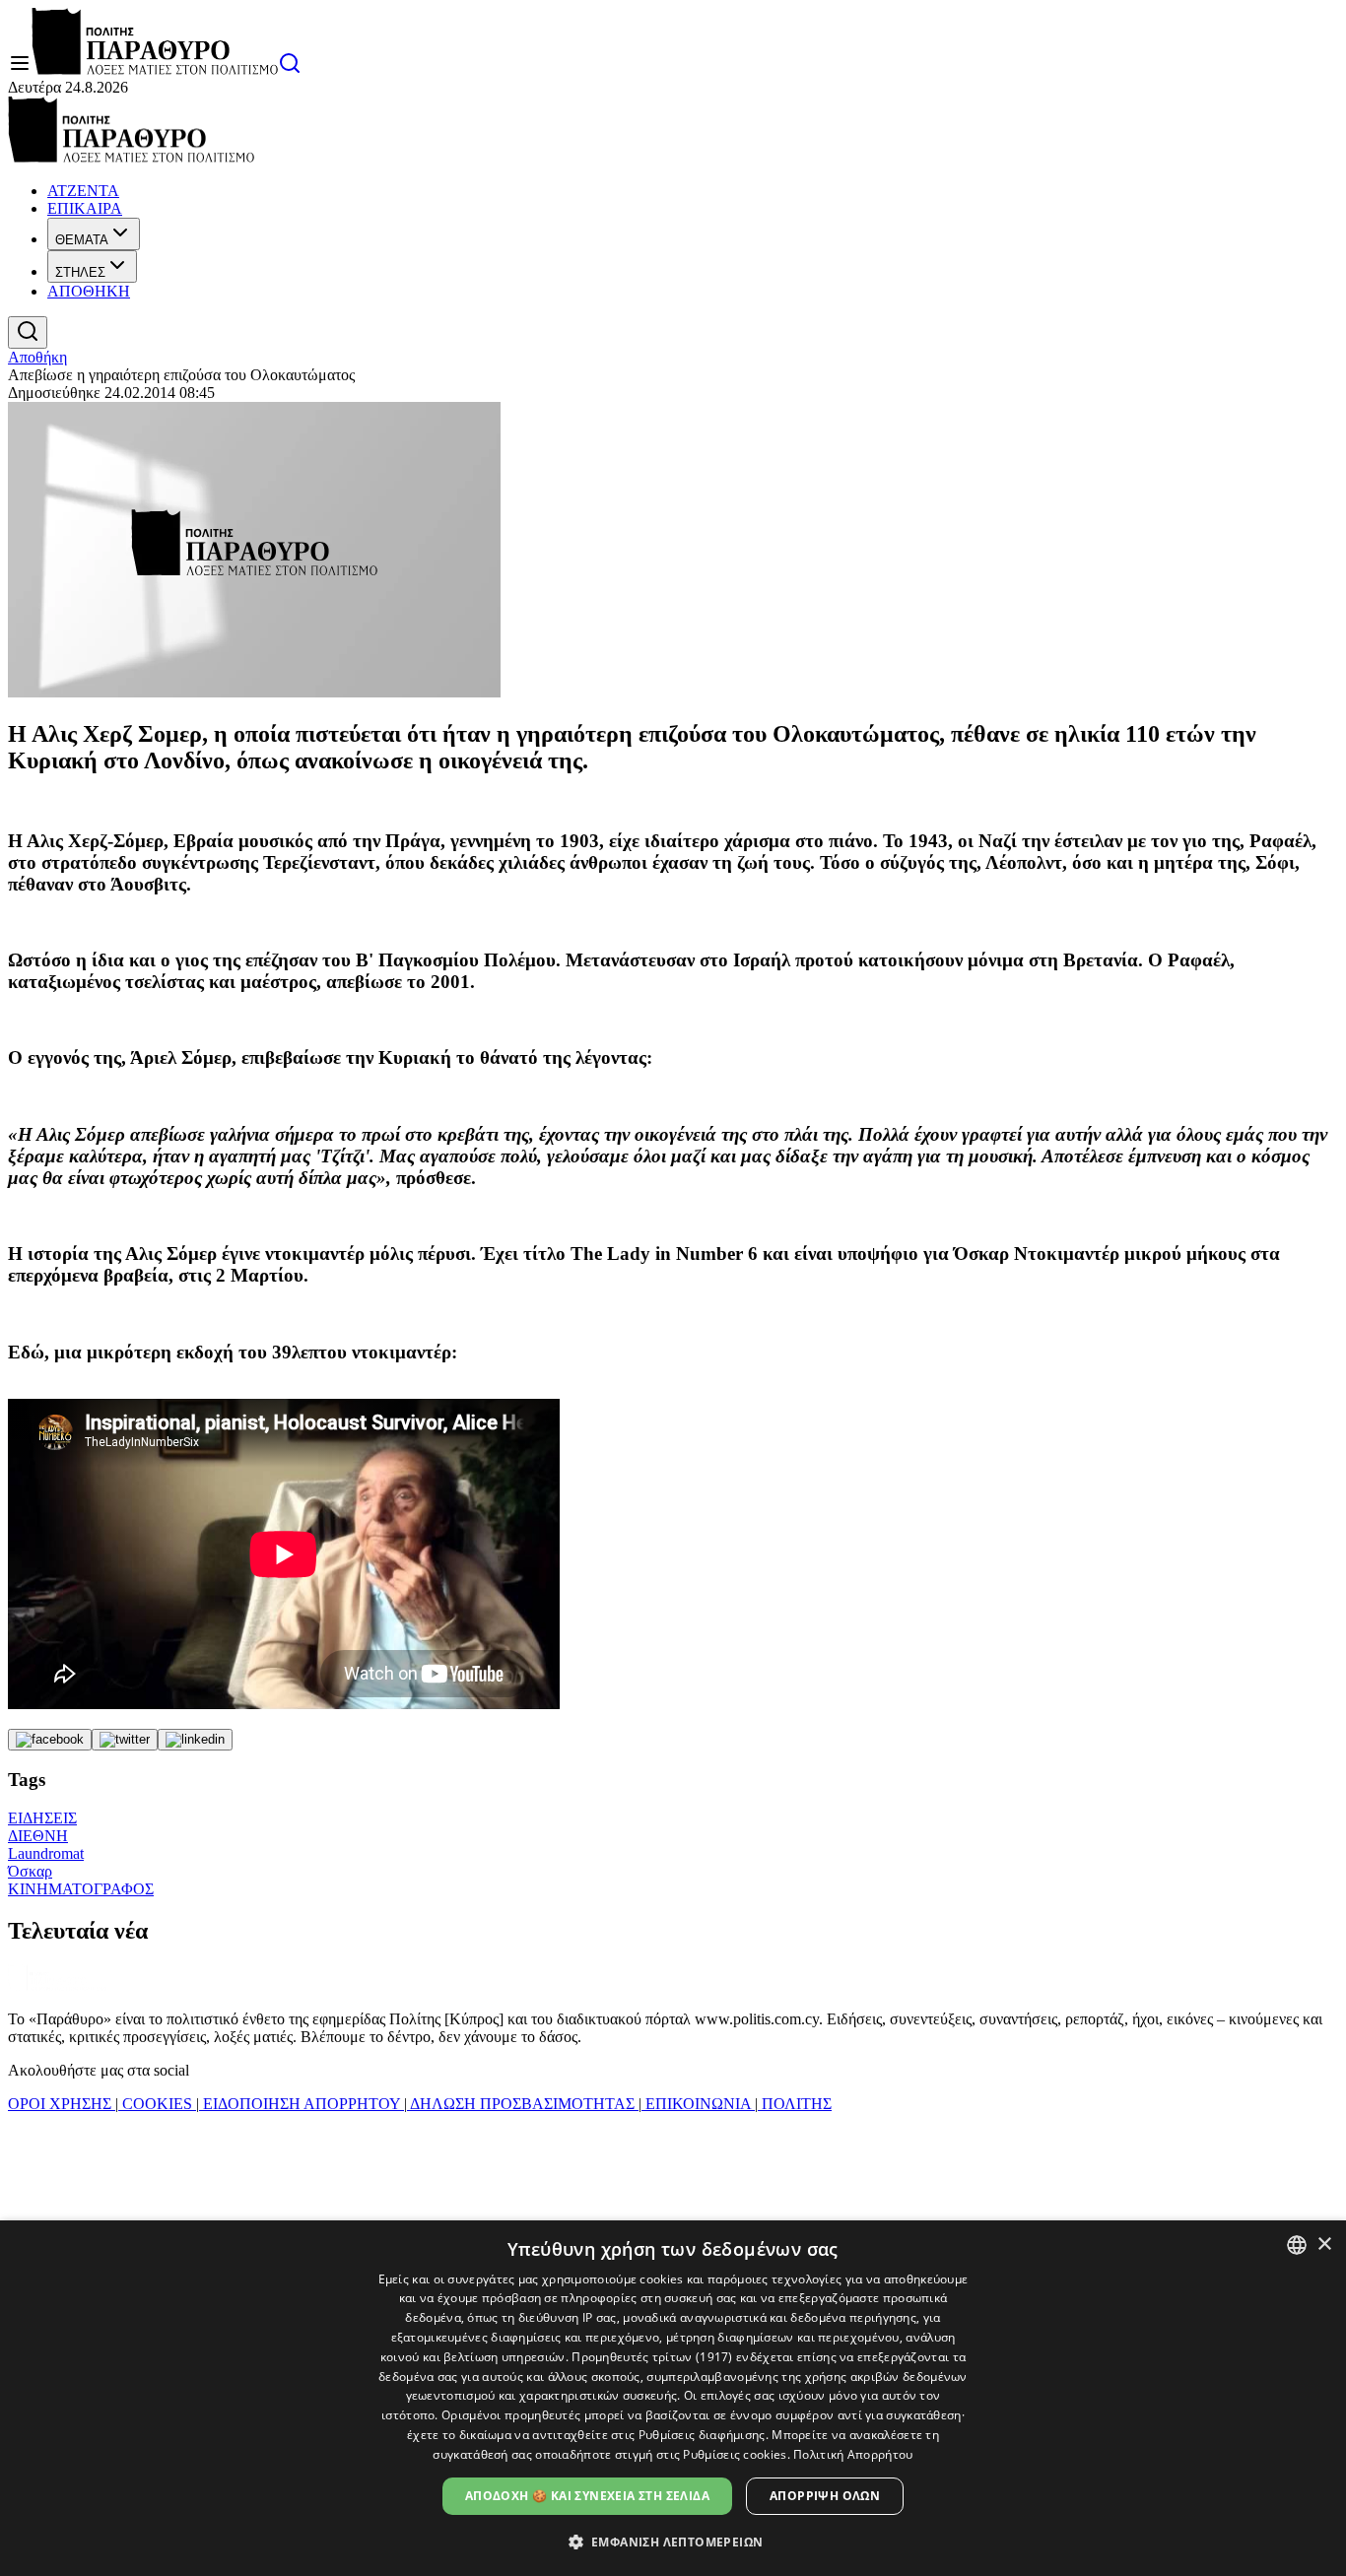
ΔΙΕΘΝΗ (38, 1836)
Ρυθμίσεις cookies (735, 2454)
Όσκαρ (30, 1871)
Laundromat (46, 1853)
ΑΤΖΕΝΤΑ (83, 191)
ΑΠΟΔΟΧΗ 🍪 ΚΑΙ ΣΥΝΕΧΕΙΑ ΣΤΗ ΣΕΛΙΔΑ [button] (587, 2496)
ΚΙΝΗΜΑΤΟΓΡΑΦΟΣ (81, 1889)
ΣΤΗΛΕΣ (80, 272)
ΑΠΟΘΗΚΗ (89, 291)
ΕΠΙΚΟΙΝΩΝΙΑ (698, 2104)
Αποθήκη (37, 357)
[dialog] (673, 2398)
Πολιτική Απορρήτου (853, 2454)
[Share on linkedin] (195, 1740)
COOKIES (157, 2104)
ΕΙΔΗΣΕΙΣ (42, 1818)
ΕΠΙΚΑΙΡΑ (85, 208)
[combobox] (1297, 2245)
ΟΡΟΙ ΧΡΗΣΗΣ (62, 2104)
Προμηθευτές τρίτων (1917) (652, 2357)
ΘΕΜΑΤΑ (82, 240)
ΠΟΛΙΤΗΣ (795, 2104)
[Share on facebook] (50, 1740)
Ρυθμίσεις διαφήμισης (702, 2435)
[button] (673, 2541)
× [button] (1324, 2245)
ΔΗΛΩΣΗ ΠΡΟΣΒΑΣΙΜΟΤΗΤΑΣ (523, 2104)
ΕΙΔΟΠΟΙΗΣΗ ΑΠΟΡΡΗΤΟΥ (302, 2104)
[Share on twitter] (125, 1740)
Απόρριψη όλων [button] (825, 2496)
